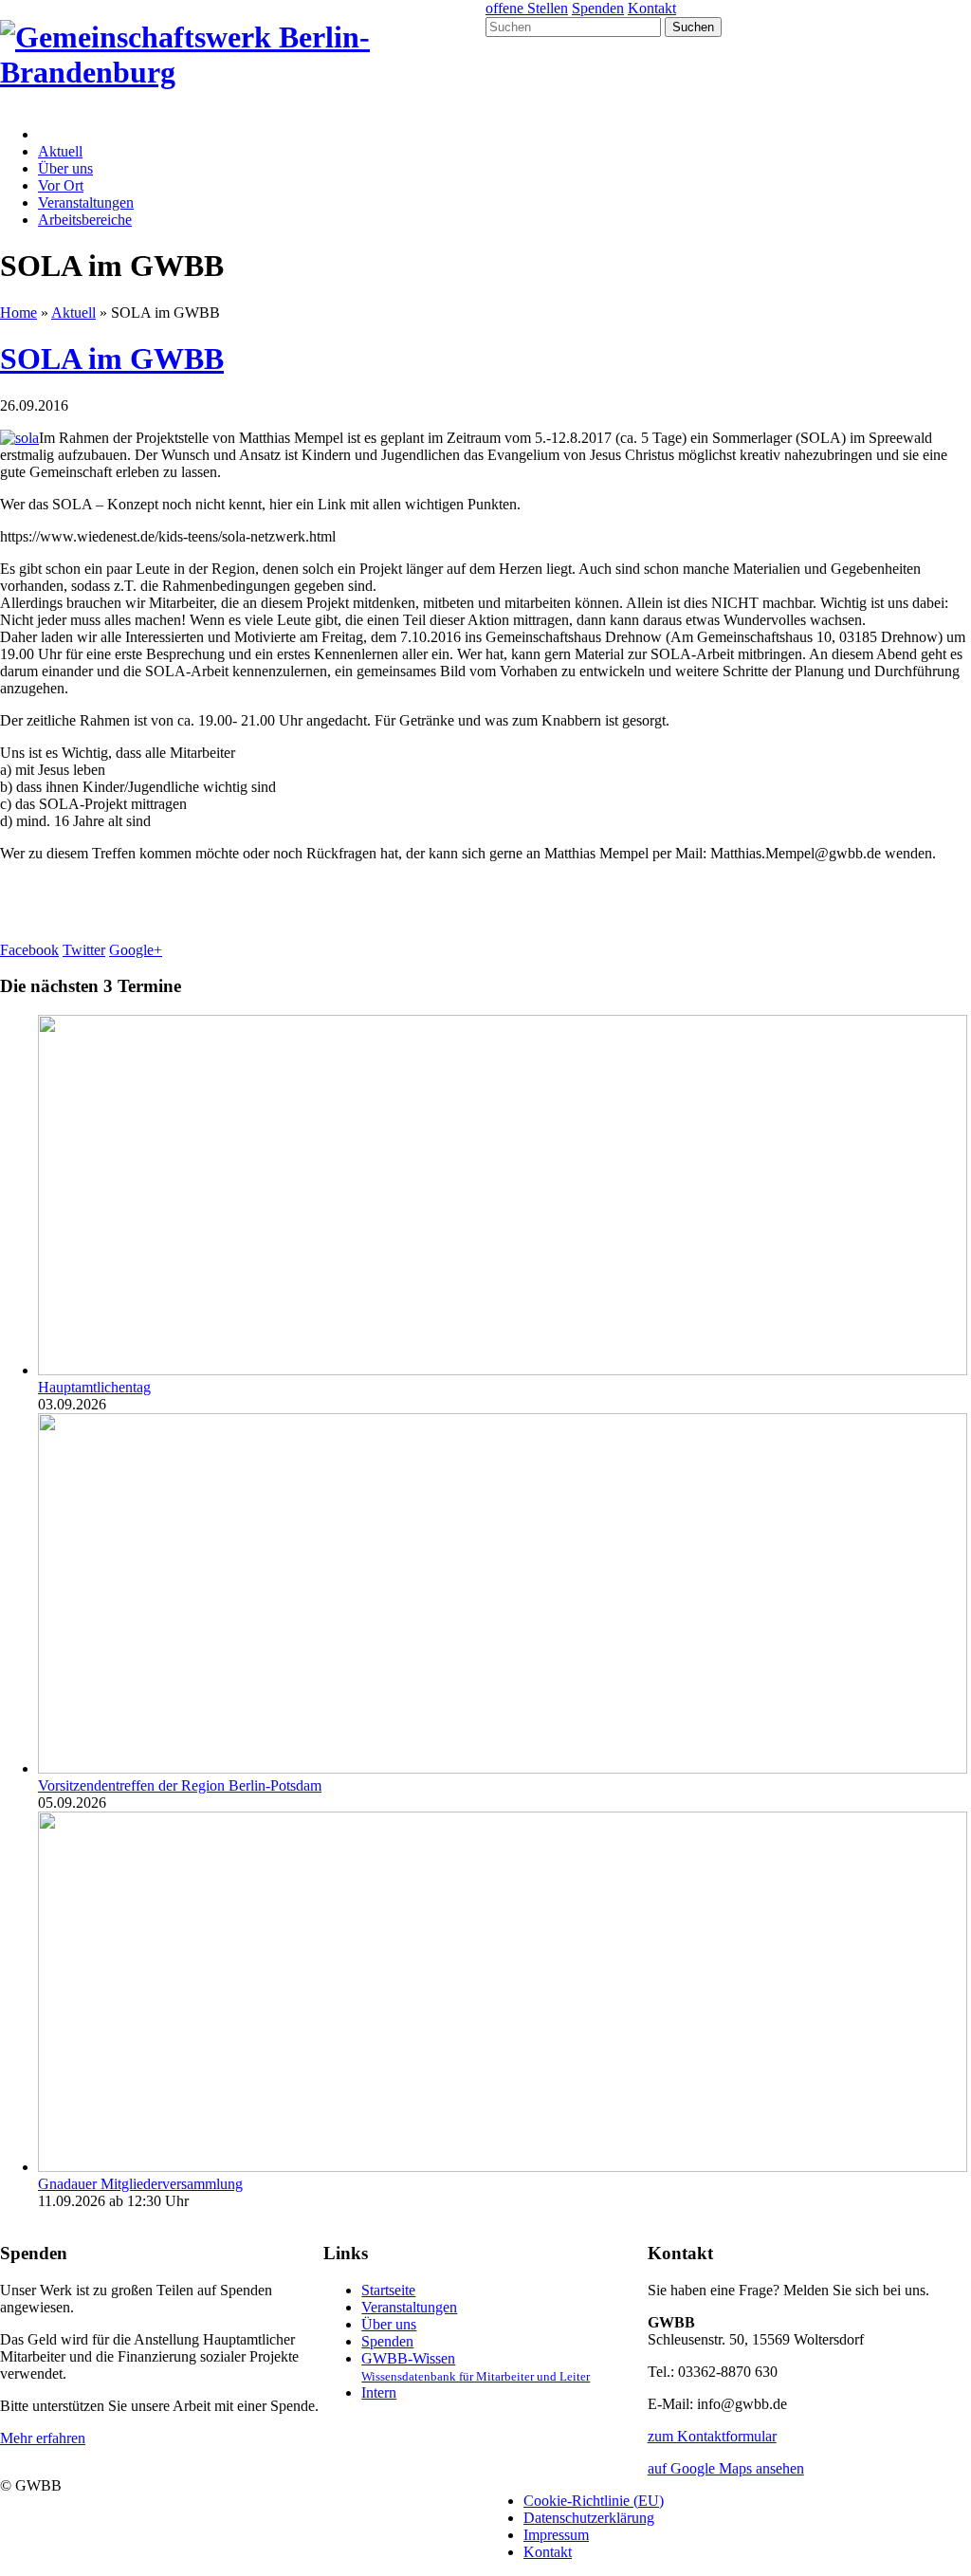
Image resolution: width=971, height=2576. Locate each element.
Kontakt (652, 8)
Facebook (29, 950)
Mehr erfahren (43, 2438)
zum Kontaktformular (712, 2436)
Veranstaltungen (86, 202)
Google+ (136, 950)
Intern (379, 2392)
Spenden (598, 8)
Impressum (556, 2535)
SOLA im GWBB (112, 359)
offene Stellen (527, 8)
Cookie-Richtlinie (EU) (594, 2501)
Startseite (388, 2290)
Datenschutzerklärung (589, 2518)
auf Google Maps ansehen (726, 2468)
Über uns (65, 168)
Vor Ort (61, 185)
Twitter (84, 950)
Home (18, 313)
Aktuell (60, 151)
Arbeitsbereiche (85, 220)
